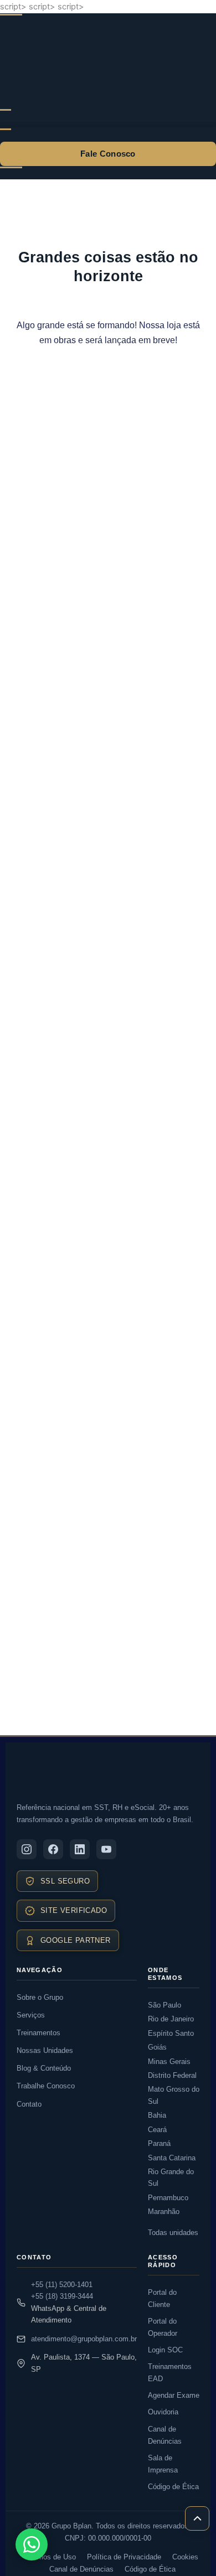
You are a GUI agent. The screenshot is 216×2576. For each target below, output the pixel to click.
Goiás (157, 2047)
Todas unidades (173, 2233)
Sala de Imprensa (163, 2464)
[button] (108, 125)
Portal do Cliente (162, 2298)
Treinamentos (38, 2033)
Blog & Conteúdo (44, 2068)
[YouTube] (106, 1849)
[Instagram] (27, 1849)
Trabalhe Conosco (46, 2086)
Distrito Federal (172, 2075)
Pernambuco (168, 2198)
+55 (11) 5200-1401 (62, 2285)
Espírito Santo (171, 2033)
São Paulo (164, 2005)
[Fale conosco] (32, 2544)
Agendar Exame (174, 2395)
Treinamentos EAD (170, 2373)
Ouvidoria (163, 2412)
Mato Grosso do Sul (174, 2095)
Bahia (157, 2115)
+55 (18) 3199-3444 (62, 2296)
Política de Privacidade (124, 2557)
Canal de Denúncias (165, 2435)
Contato (29, 2104)
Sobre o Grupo (40, 1997)
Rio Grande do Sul (171, 2177)
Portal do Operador (163, 2327)
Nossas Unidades (45, 2050)
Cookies (185, 2557)
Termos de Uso (52, 2557)
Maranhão (164, 2212)
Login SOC (165, 2350)
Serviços (31, 2015)
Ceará (157, 2130)
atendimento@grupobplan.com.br (84, 2339)
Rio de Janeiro (171, 2019)
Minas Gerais (169, 2062)
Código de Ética (173, 2487)
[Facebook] (53, 1849)
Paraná (159, 2143)
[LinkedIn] (80, 1849)
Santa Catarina (172, 2158)
